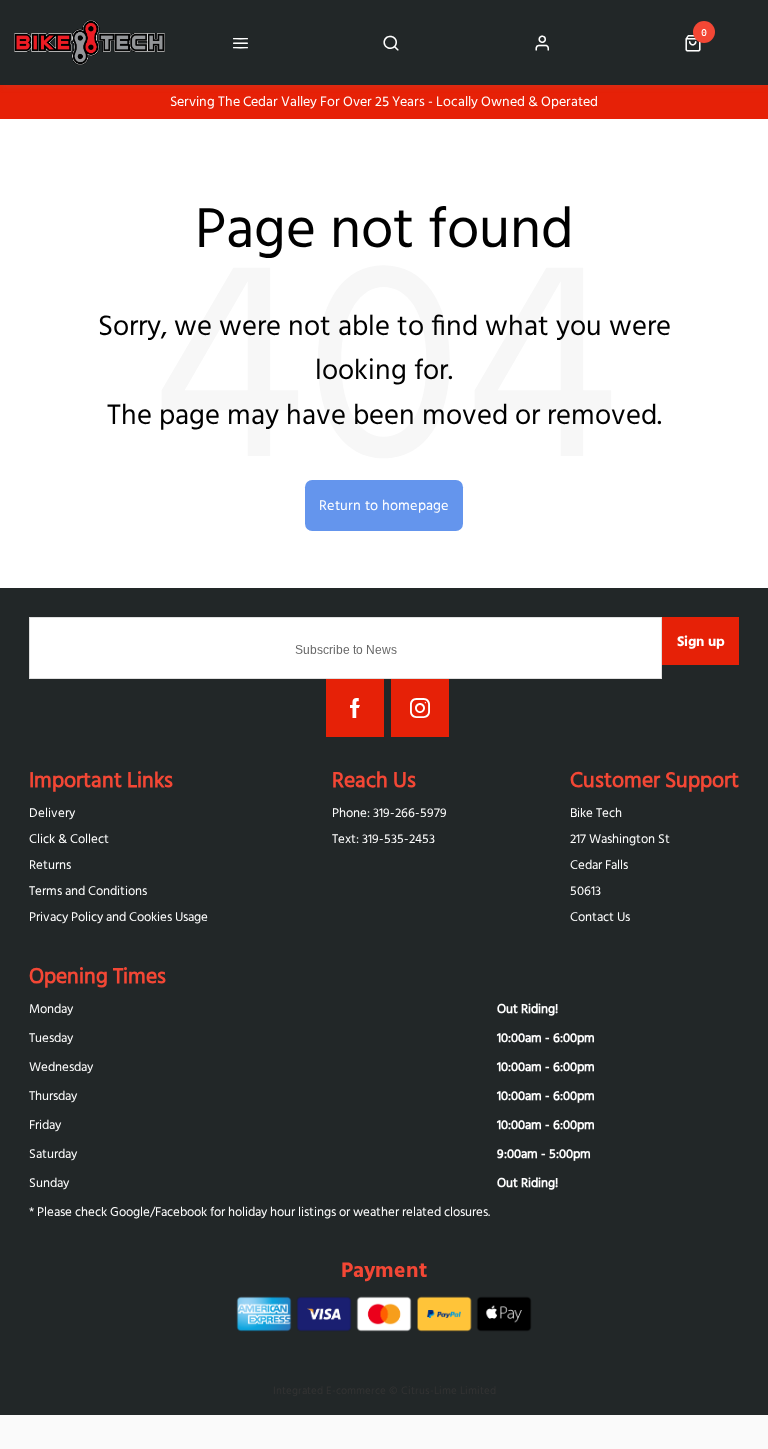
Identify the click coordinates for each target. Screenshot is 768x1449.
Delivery (52, 812)
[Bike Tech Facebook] (355, 708)
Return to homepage (384, 505)
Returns (50, 864)
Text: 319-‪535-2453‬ (383, 838)
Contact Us (600, 916)
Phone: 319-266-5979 (389, 812)
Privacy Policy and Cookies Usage (118, 916)
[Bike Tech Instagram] (420, 708)
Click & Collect (69, 838)
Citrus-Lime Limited (448, 1390)
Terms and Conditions (88, 890)
